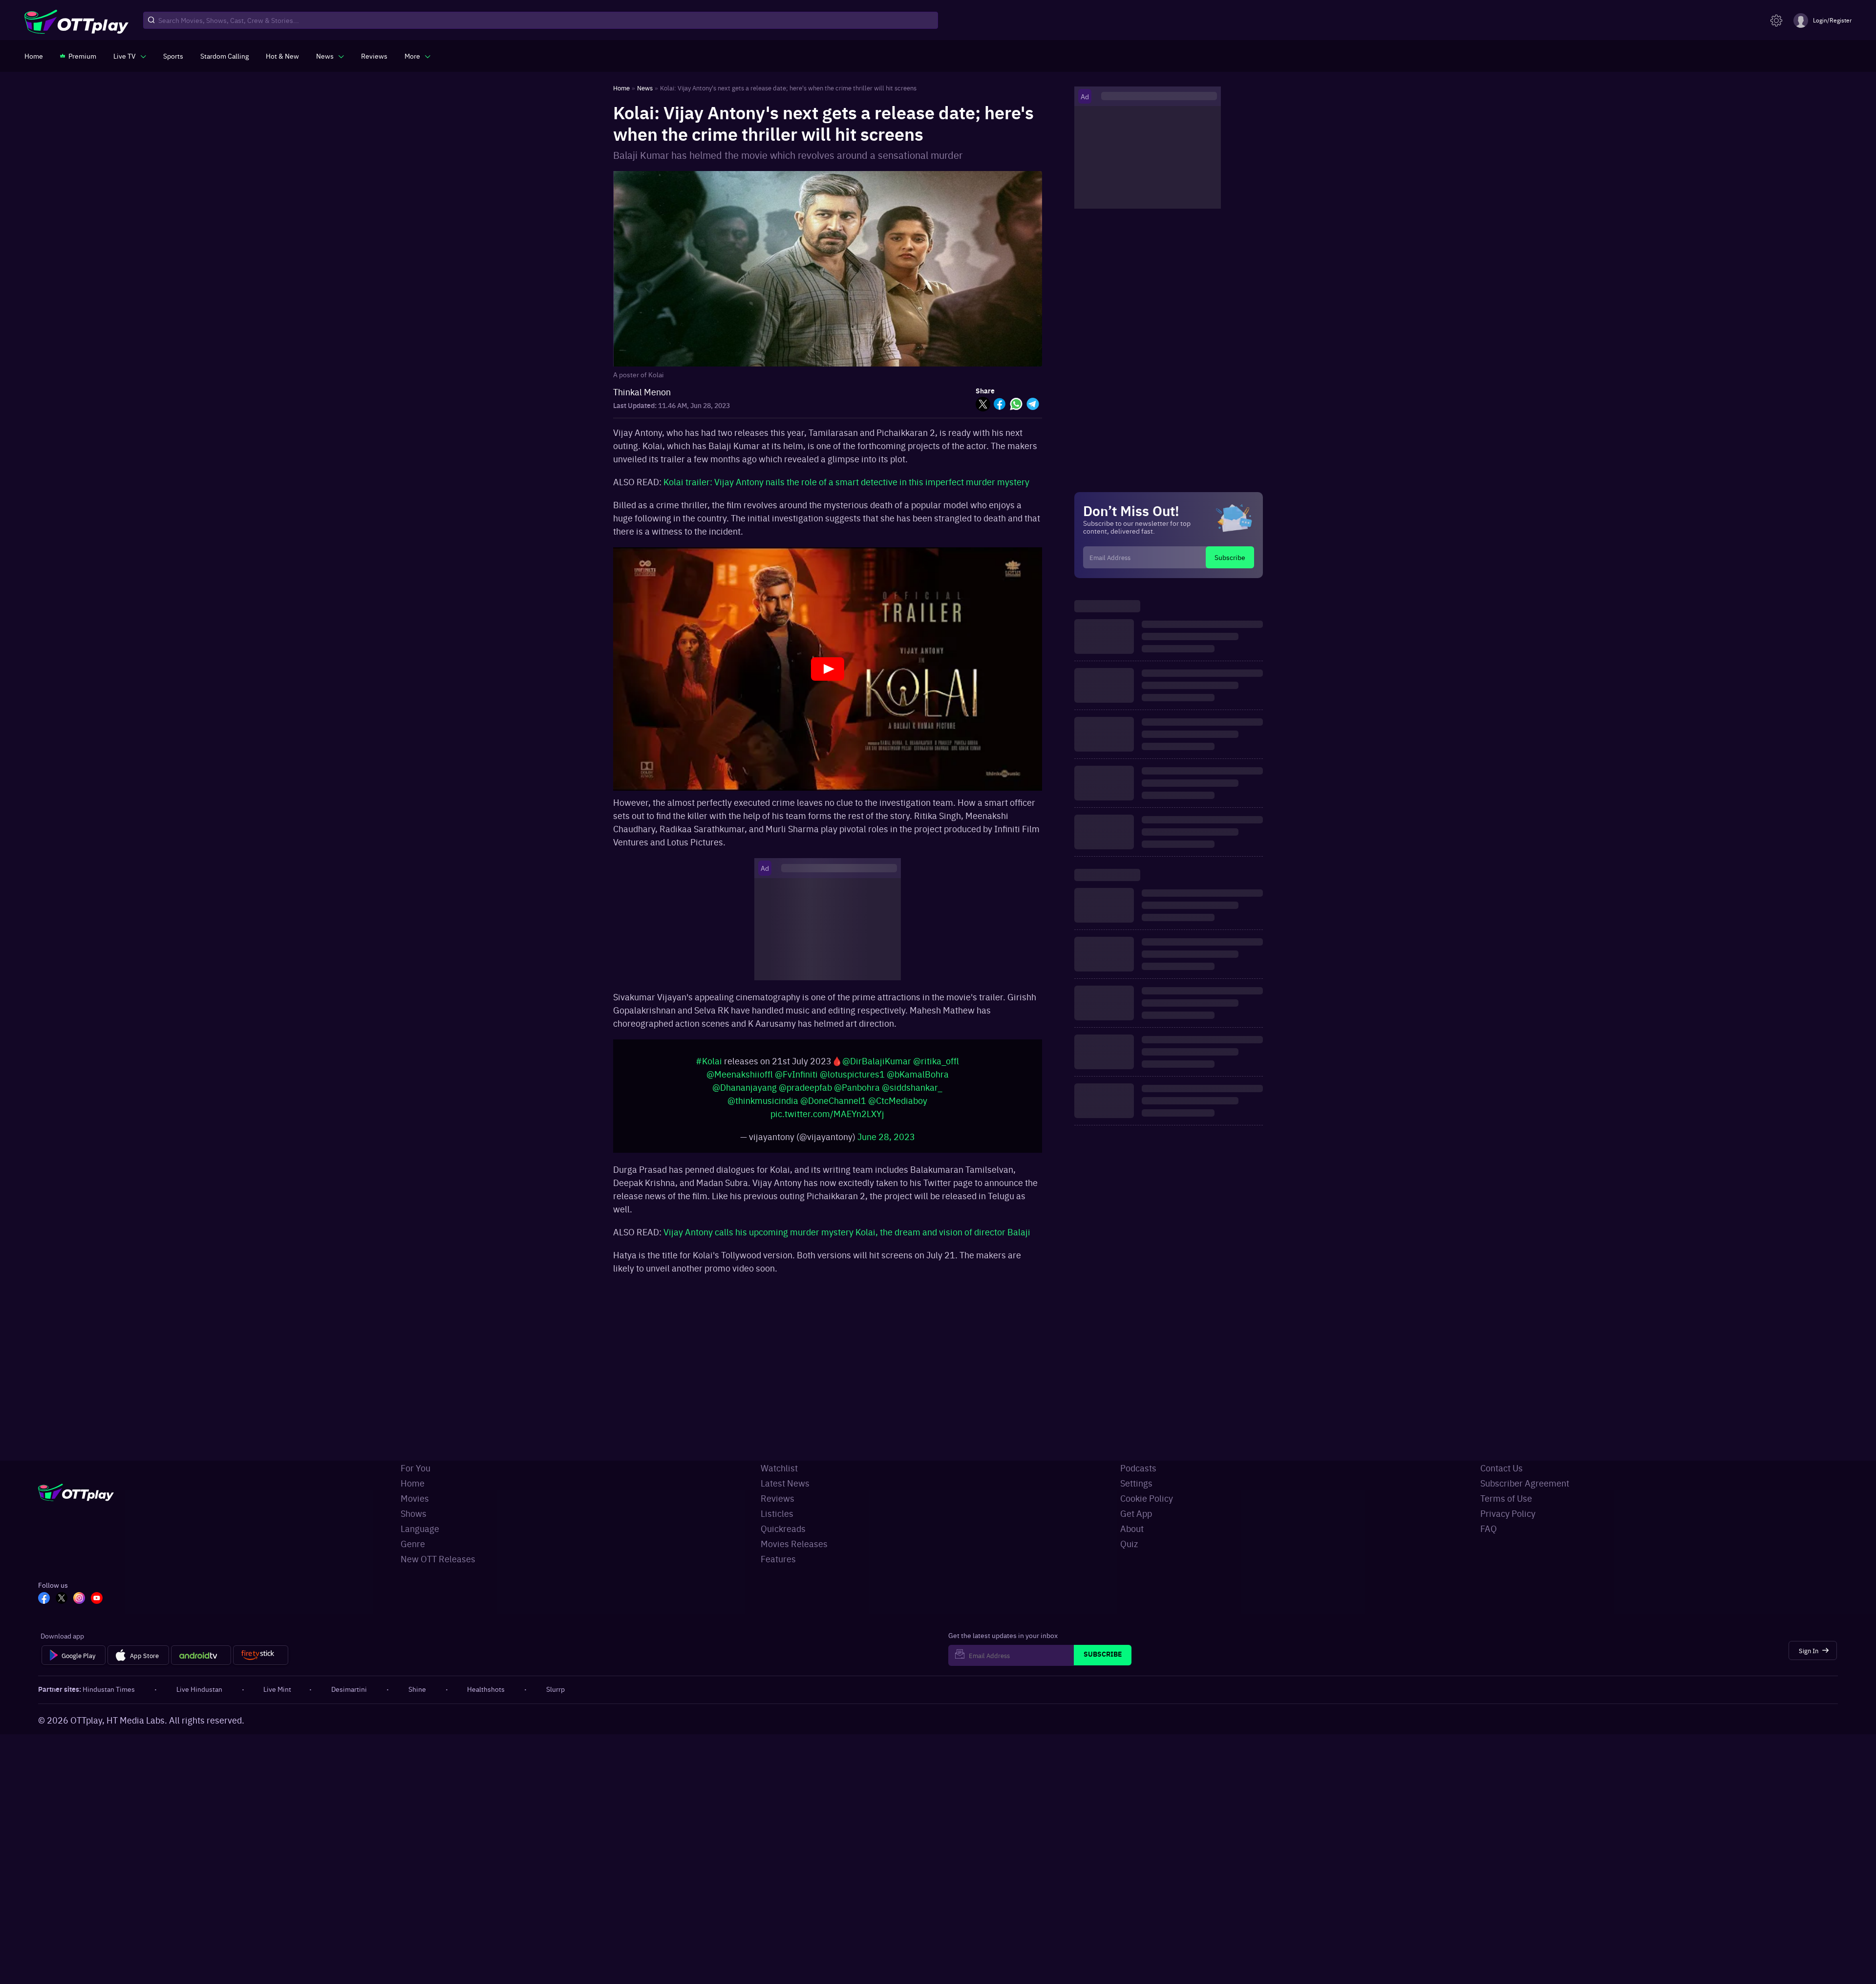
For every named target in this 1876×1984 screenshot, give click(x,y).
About (1132, 1528)
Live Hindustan (199, 1689)
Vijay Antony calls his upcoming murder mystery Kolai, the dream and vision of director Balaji (847, 1237)
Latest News (785, 1483)
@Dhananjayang (745, 1092)
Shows (414, 1513)
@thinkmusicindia (763, 1105)
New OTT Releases (438, 1559)
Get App (1136, 1513)
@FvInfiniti (796, 1079)
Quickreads (783, 1528)
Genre (413, 1543)
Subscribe (1230, 557)
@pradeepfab (805, 1092)
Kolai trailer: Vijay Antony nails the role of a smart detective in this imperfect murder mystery (846, 482)
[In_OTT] (79, 1599)
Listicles (777, 1513)
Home (413, 1483)
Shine (417, 1689)
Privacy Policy (1508, 1513)
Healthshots (486, 1689)
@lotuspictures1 (852, 1079)
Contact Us (1502, 1468)
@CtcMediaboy (898, 1105)
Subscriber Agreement (1525, 1483)
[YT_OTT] (97, 1599)
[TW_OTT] (62, 1599)
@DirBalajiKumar (877, 1066)
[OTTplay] (76, 21)
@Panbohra (857, 1092)
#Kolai (709, 1066)
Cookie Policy (1147, 1498)
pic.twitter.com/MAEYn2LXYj (827, 1118)
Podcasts (1138, 1468)
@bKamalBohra (918, 1079)
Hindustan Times (109, 1689)
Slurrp (555, 1689)
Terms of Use (1506, 1498)
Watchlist (779, 1468)
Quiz (1129, 1543)
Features (778, 1559)
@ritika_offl (936, 1066)
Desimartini (349, 1689)
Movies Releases (794, 1543)
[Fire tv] (261, 1655)
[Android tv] (201, 1655)
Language (420, 1528)
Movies (415, 1498)
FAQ (1489, 1528)
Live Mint (277, 1689)
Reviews (778, 1498)
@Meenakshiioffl (740, 1079)
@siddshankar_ (912, 1092)
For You (416, 1468)
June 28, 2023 (886, 1141)
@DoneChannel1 (833, 1105)
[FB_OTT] (44, 1599)
